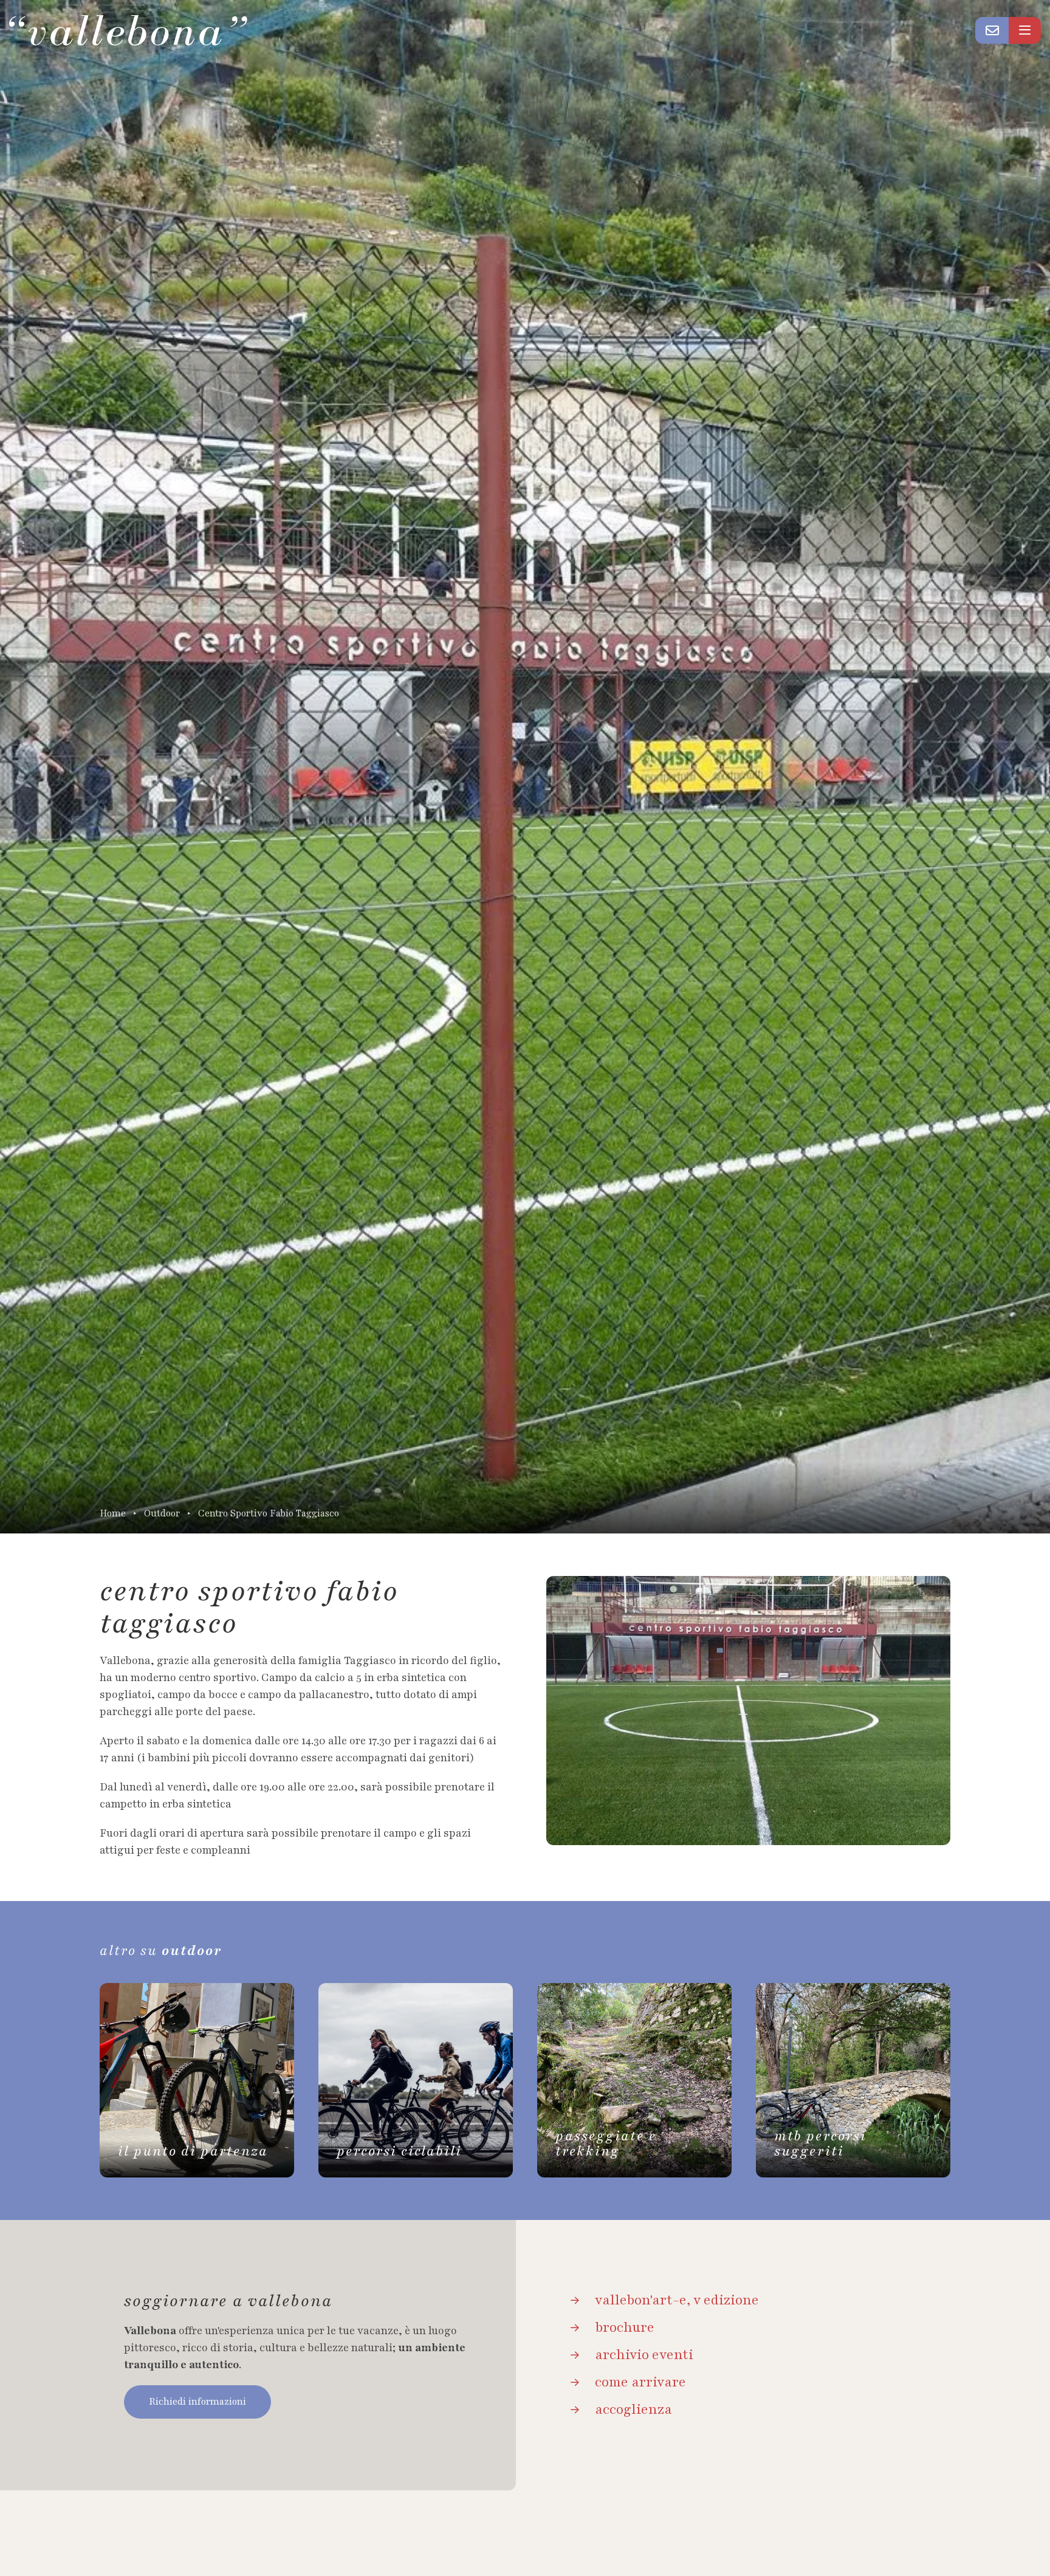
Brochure (625, 2328)
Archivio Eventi (644, 2355)
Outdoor (162, 1514)
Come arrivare (640, 2382)
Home (113, 1514)
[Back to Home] (128, 30)
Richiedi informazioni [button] (197, 2402)
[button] (992, 30)
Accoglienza (633, 2410)
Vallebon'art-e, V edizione (677, 2300)
